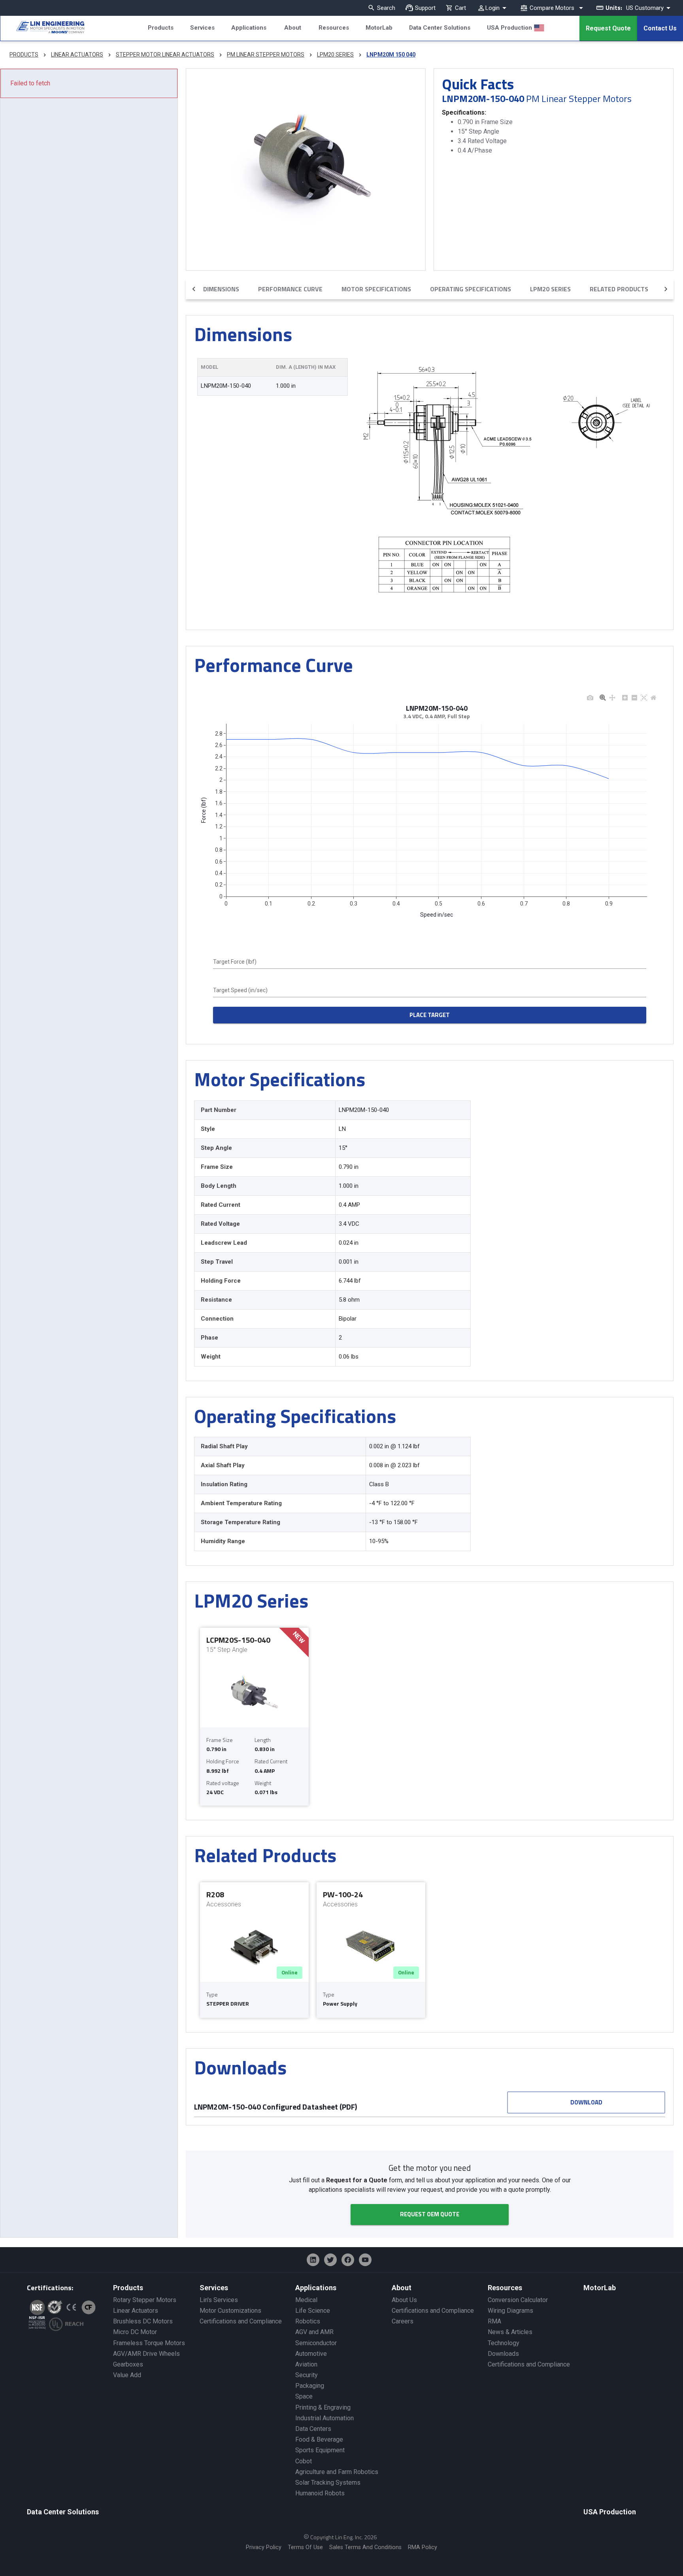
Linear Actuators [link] (136, 2311)
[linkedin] (313, 2260)
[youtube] (365, 2260)
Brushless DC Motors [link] (143, 2321)
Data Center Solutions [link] (63, 2512)
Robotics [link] (308, 2321)
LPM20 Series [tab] (550, 289)
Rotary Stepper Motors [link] (145, 2300)
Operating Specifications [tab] (471, 289)
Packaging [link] (310, 2386)
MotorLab (379, 28)
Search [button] (386, 8)
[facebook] (348, 2260)
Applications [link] (316, 2288)
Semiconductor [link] (316, 2343)
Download (586, 2102)
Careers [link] (403, 2321)
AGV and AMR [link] (314, 2332)
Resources (334, 28)
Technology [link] (504, 2343)
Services (202, 28)
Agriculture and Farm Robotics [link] (337, 2472)
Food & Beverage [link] (319, 2439)
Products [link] (128, 2288)
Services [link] (214, 2288)
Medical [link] (306, 2300)
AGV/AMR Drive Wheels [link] (146, 2354)
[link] (42, 28)
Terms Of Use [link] (305, 2547)
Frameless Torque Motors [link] (149, 2343)
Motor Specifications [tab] (376, 289)
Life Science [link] (313, 2311)
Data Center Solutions (440, 28)
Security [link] (307, 2375)
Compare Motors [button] (552, 8)
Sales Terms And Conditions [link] (365, 2547)
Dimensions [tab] (221, 289)
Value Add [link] (127, 2375)
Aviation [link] (306, 2364)
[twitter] (330, 2260)
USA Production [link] (610, 2512)
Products (161, 28)
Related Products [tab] (619, 289)
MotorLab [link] (600, 2288)
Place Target (430, 1015)
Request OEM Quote (430, 2214)
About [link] (402, 2288)
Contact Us (660, 28)
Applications (249, 28)
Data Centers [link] (313, 2429)
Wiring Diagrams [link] (510, 2311)
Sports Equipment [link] (320, 2450)
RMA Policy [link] (423, 2547)
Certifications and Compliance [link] (241, 2321)
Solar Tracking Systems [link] (328, 2483)
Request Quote (608, 28)
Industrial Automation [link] (325, 2418)
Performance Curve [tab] (290, 289)
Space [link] (304, 2396)
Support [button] (425, 8)
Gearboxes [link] (128, 2364)
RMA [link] (494, 2321)
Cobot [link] (304, 2461)
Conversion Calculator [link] (518, 2300)
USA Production (509, 28)
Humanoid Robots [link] (320, 2493)
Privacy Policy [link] (264, 2547)
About (293, 28)
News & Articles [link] (510, 2332)
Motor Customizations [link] (230, 2311)
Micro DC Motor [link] (135, 2332)
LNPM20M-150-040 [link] (226, 386)
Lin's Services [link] (219, 2300)
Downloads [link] (503, 2354)
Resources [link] (505, 2288)
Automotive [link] (311, 2354)
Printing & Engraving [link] (323, 2407)
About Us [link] (404, 2300)
